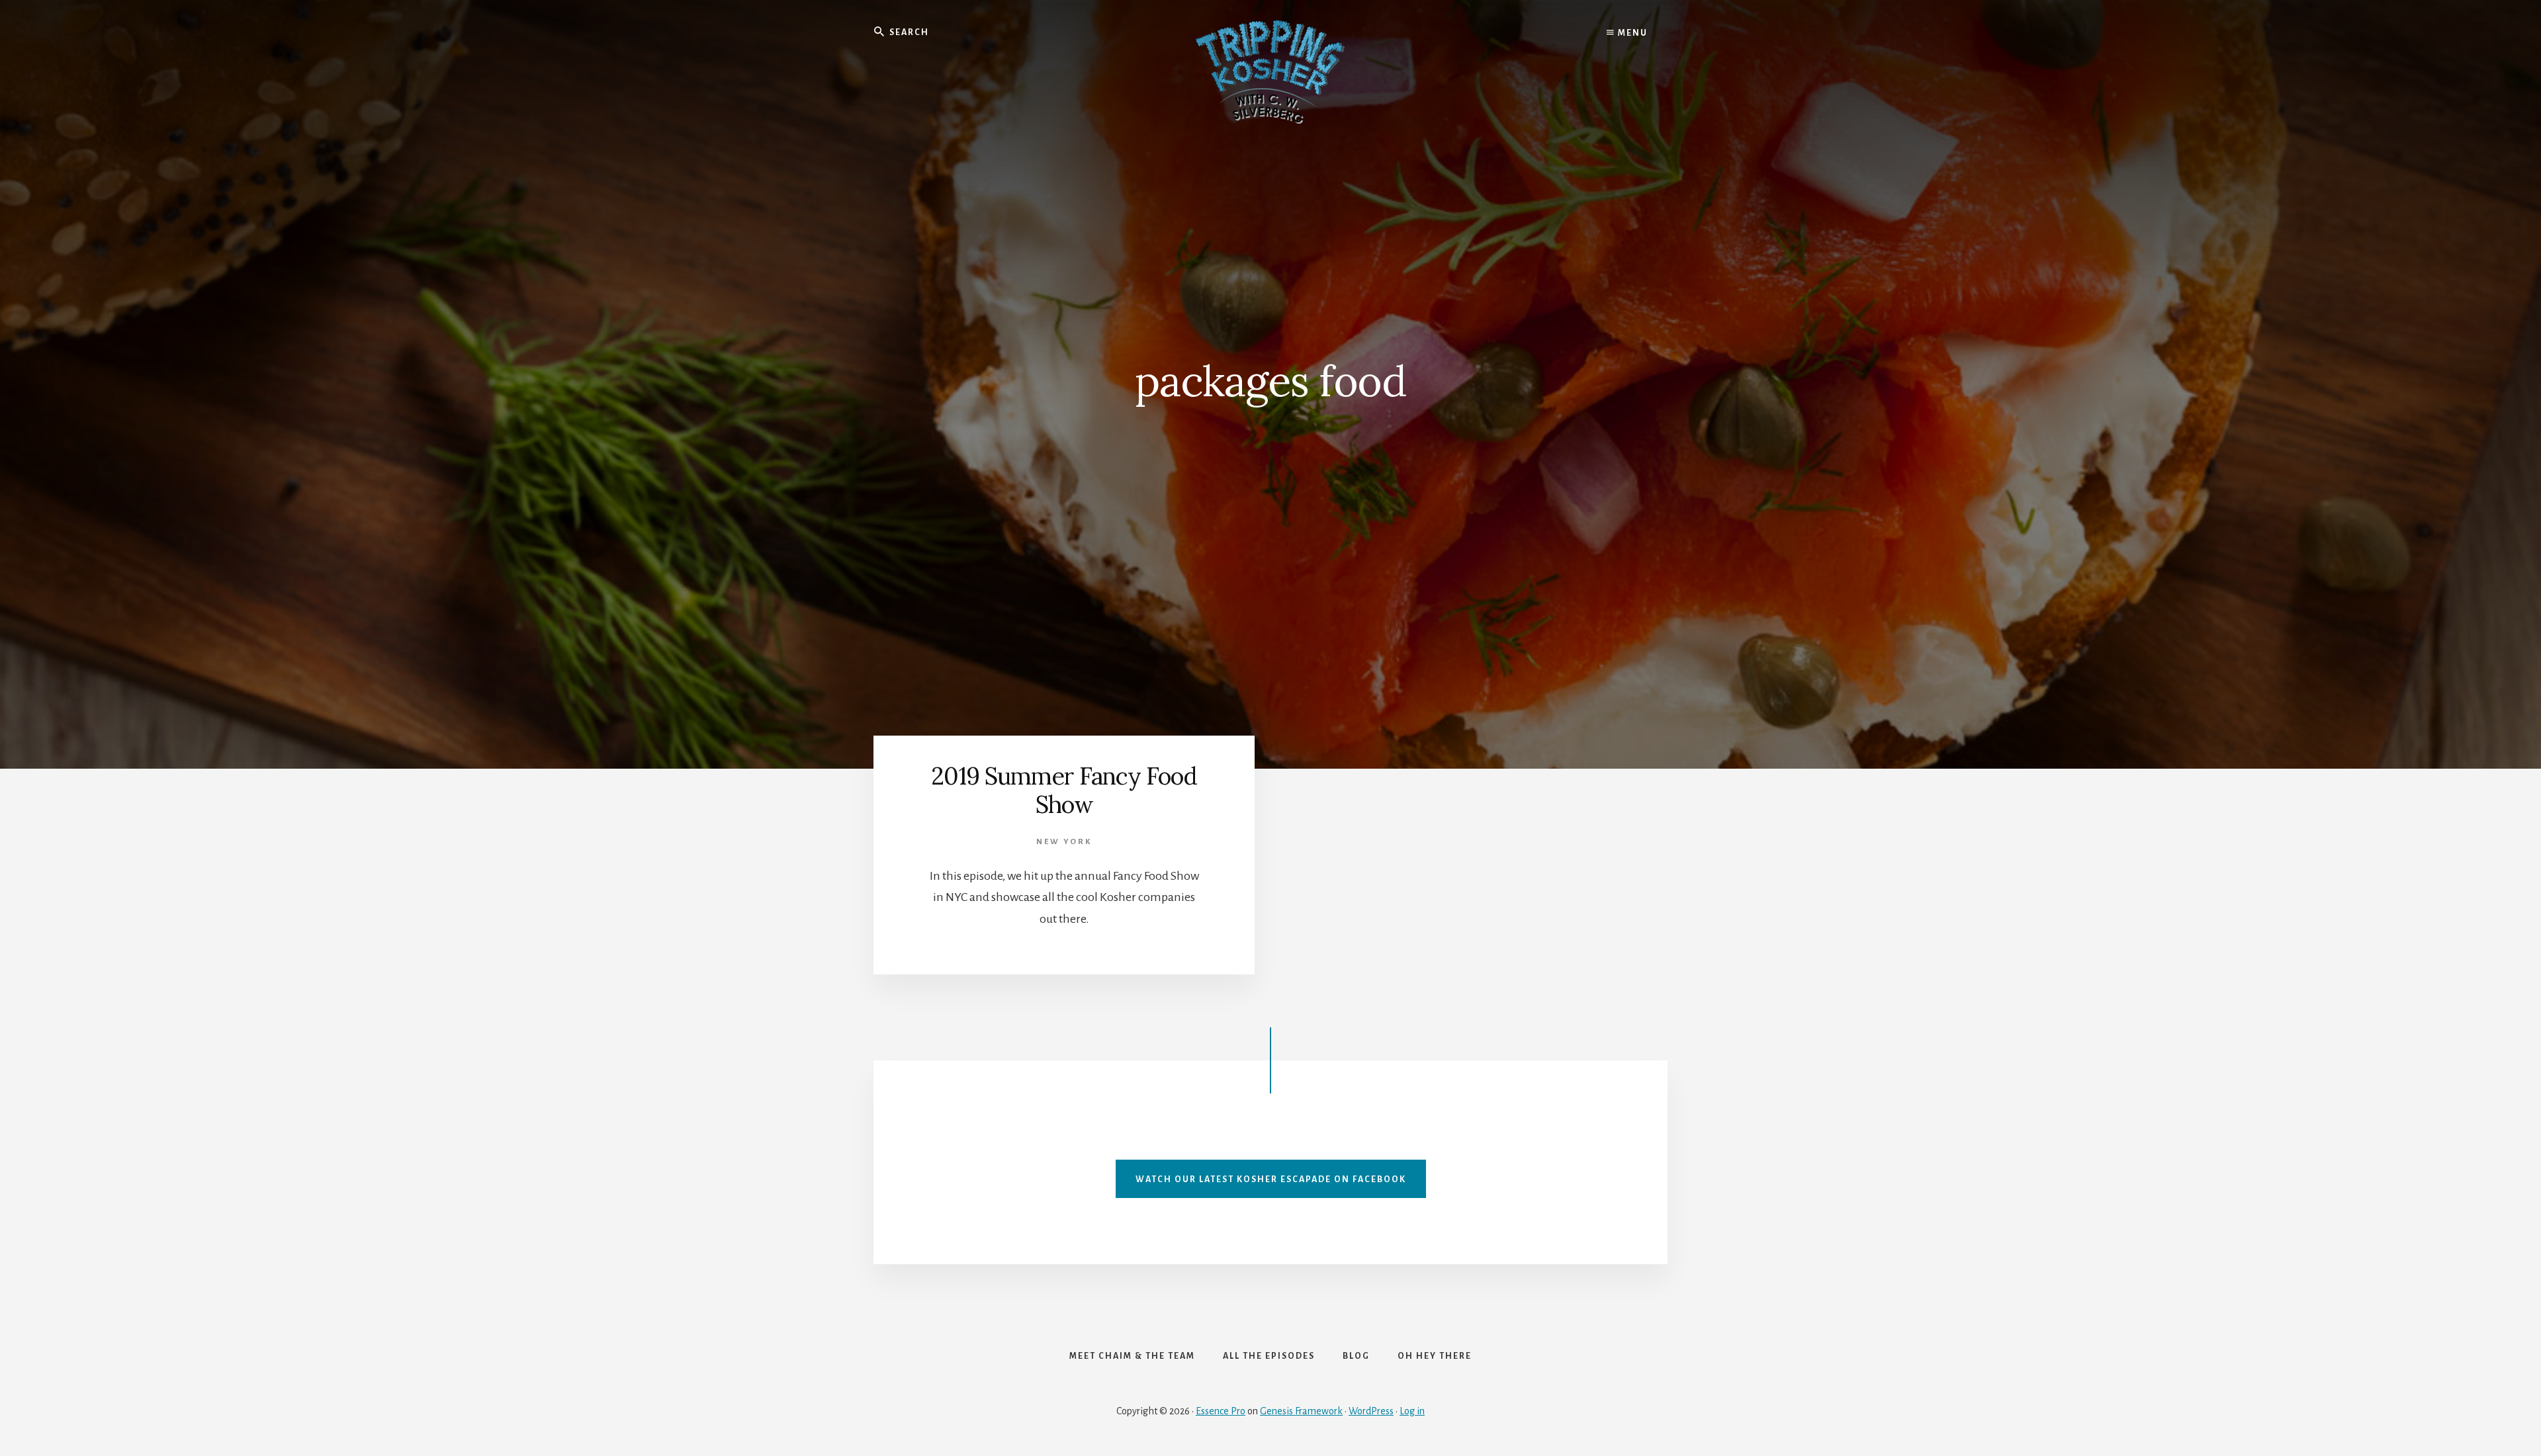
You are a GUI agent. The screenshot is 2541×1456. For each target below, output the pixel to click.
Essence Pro (1221, 1411)
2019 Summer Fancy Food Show (1064, 790)
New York (1064, 842)
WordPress (1371, 1411)
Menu (1631, 33)
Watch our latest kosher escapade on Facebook (1271, 1179)
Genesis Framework (1301, 1411)
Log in (1412, 1411)
